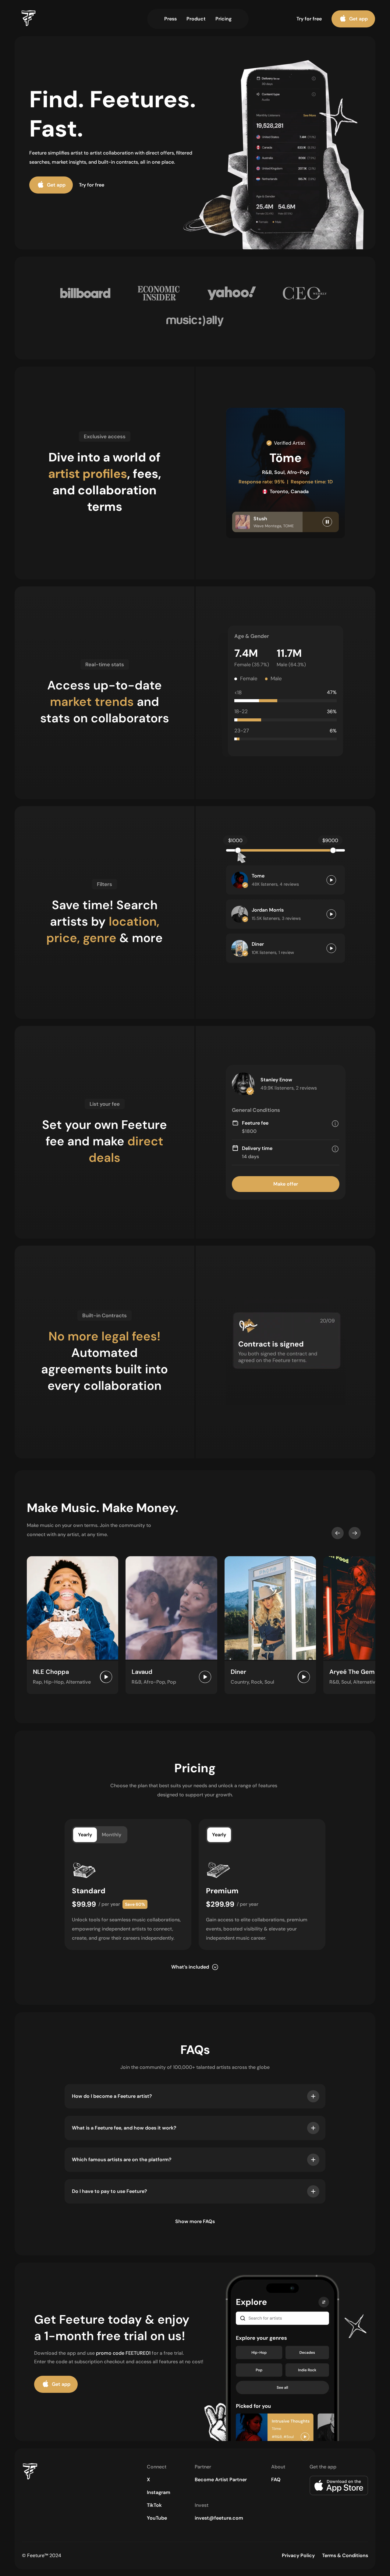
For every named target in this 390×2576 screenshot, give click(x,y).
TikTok (154, 2505)
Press (170, 19)
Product (196, 19)
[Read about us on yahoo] (232, 294)
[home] (42, 19)
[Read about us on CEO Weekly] (305, 294)
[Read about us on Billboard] (85, 294)
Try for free (309, 19)
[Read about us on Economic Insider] (158, 294)
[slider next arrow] (355, 1533)
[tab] (85, 1835)
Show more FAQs (195, 2221)
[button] (338, 1533)
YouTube (157, 2518)
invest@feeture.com (219, 2518)
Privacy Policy (298, 2555)
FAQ (276, 2480)
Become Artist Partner (221, 2480)
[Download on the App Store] (339, 2487)
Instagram (159, 2492)
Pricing (223, 19)
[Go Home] (44, 2473)
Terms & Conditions (345, 2555)
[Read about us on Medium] (195, 322)
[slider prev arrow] (338, 1533)
